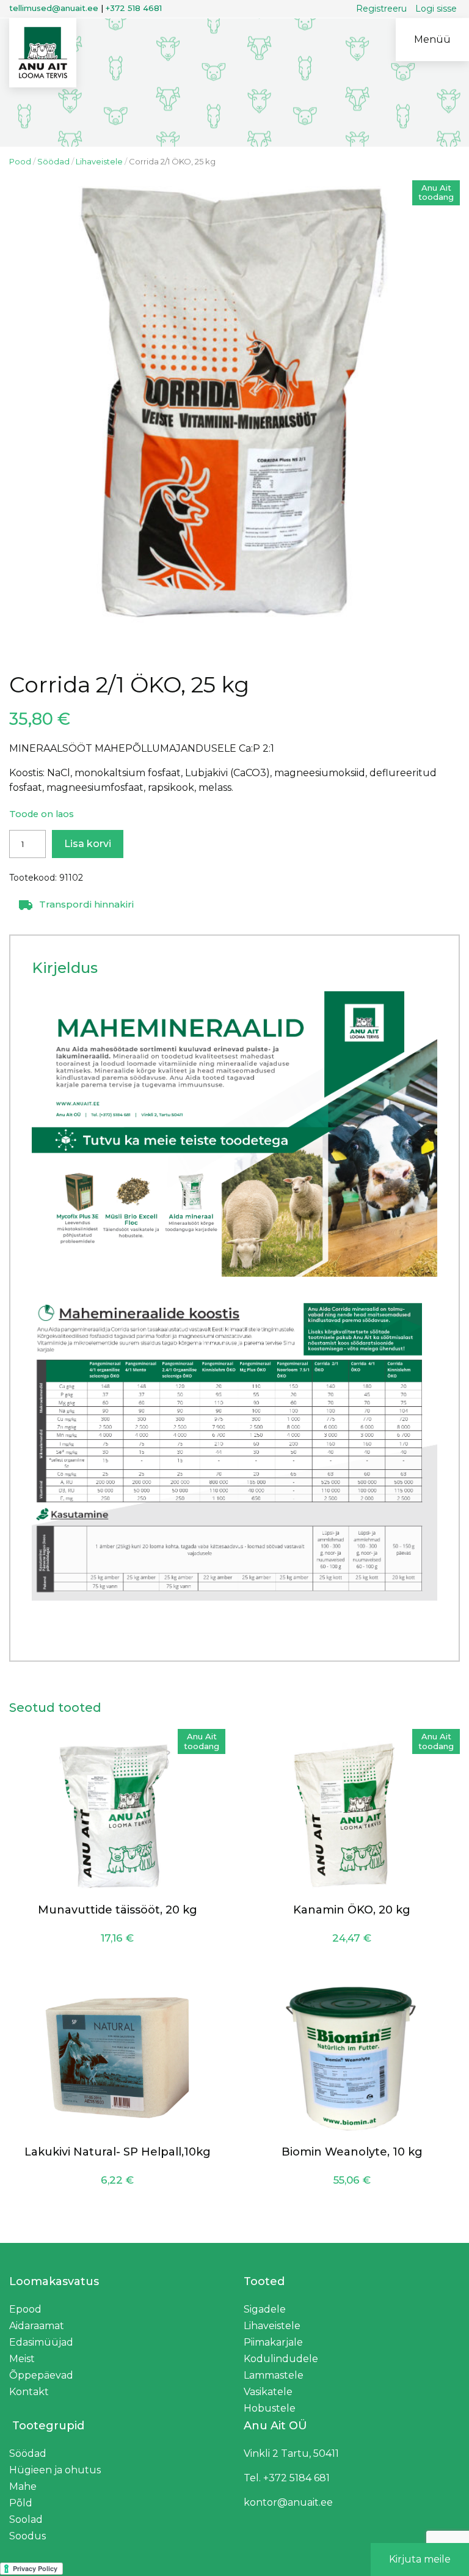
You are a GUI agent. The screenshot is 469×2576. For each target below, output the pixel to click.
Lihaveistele (99, 161)
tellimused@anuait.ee (54, 8)
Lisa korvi (88, 844)
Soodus (27, 2536)
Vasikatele (268, 2392)
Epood (25, 2309)
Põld (21, 2503)
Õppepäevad (41, 2375)
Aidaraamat (37, 2326)
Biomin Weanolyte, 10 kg (352, 2152)
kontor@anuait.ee (288, 2502)
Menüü (432, 39)
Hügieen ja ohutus (55, 2470)
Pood (20, 161)
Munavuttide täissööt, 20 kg (118, 1910)
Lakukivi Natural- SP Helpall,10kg (118, 2152)
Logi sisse (436, 9)
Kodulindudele (281, 2359)
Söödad (53, 161)
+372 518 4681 (134, 8)
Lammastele (274, 2375)
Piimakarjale (273, 2342)
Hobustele (270, 2408)
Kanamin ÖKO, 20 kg (352, 1910)
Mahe (23, 2486)
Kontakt (29, 2392)
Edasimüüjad (41, 2342)
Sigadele (265, 2309)
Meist (22, 2359)
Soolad (26, 2519)
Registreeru (381, 9)
